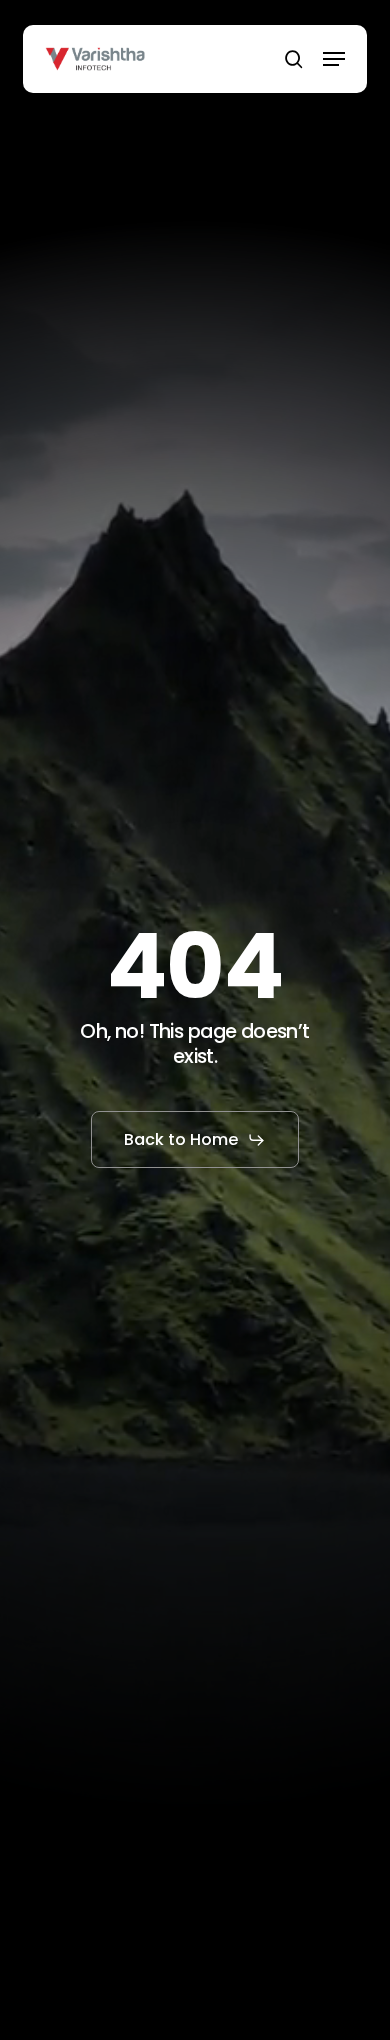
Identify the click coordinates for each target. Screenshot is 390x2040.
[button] (334, 59)
